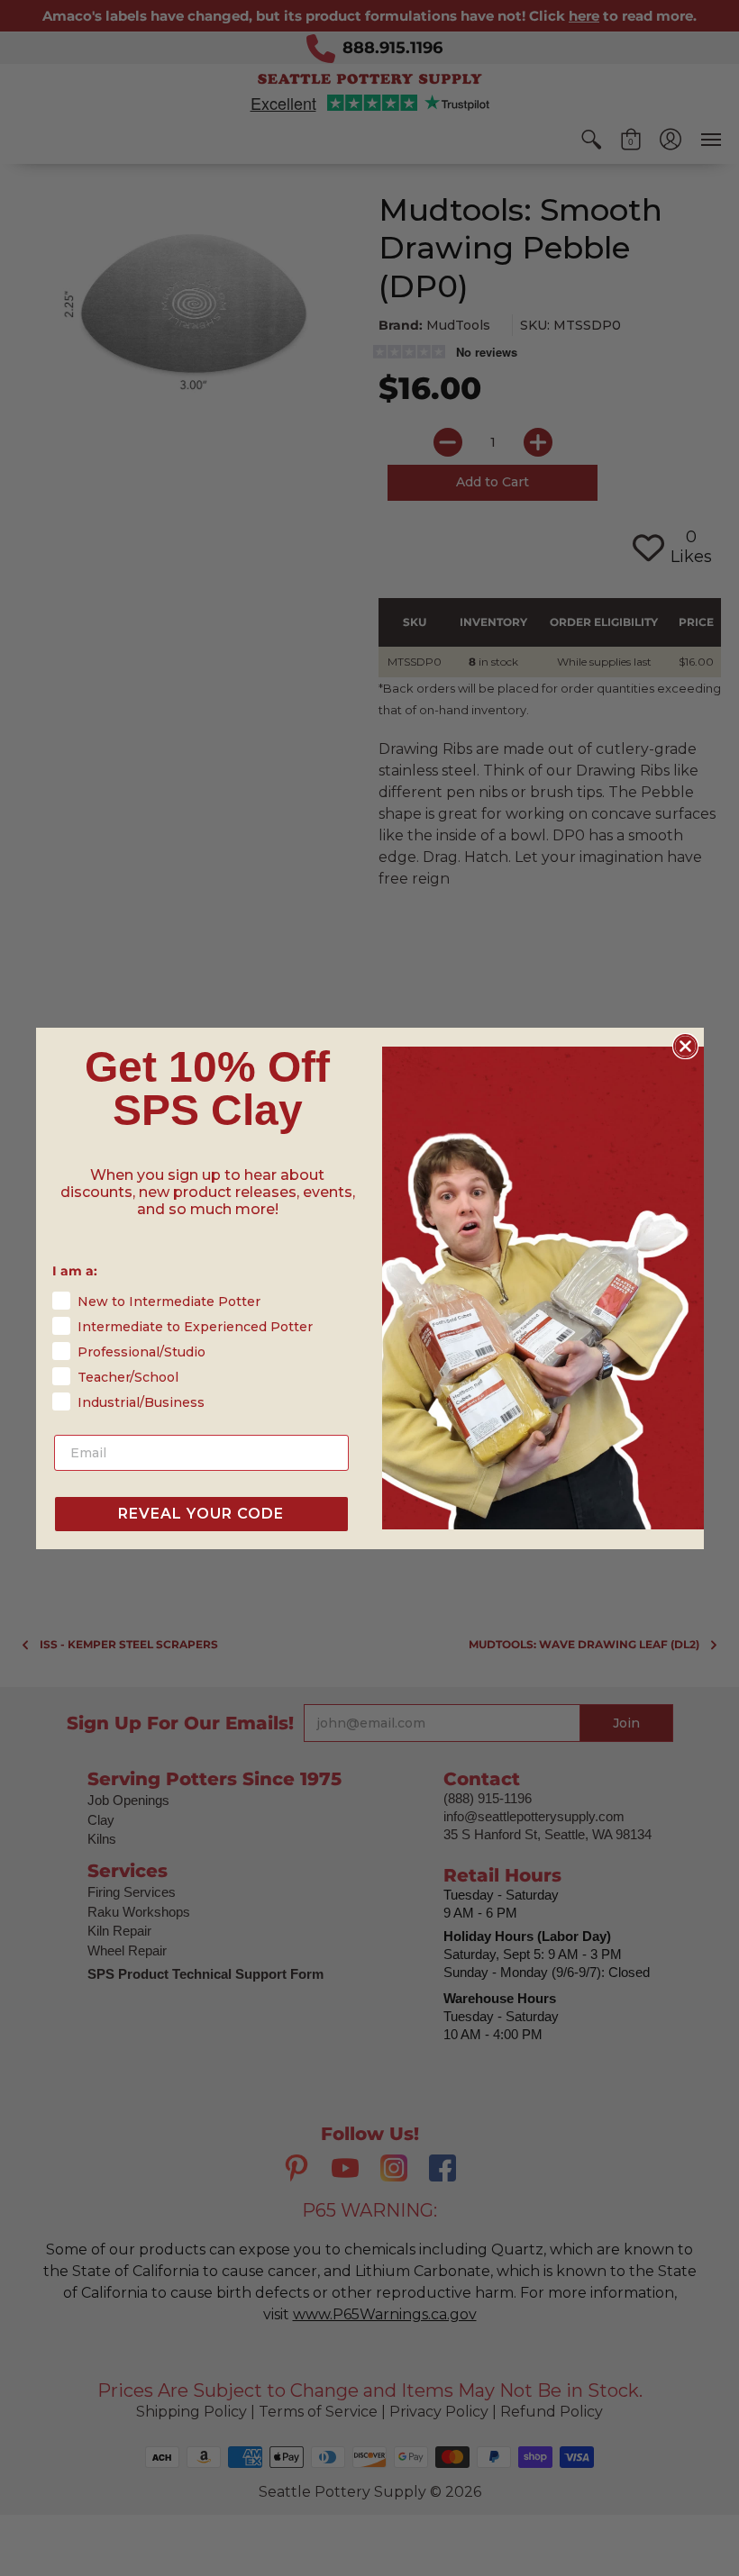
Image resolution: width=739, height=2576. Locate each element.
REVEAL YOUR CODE (201, 1514)
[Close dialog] (685, 1046)
